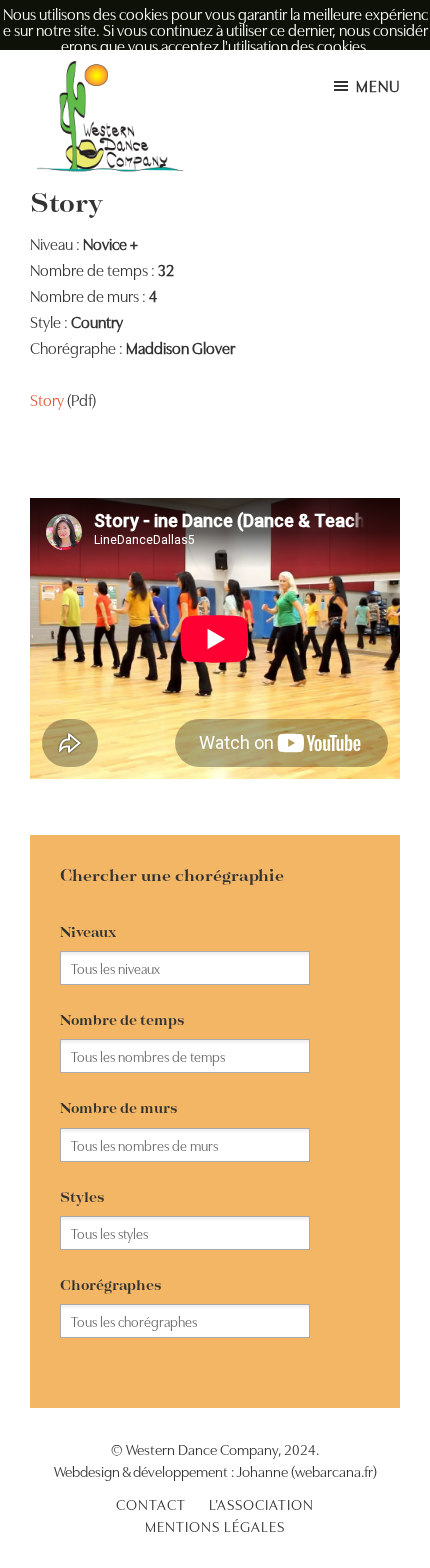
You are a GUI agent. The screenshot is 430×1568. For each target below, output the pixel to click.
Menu (378, 85)
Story (47, 399)
